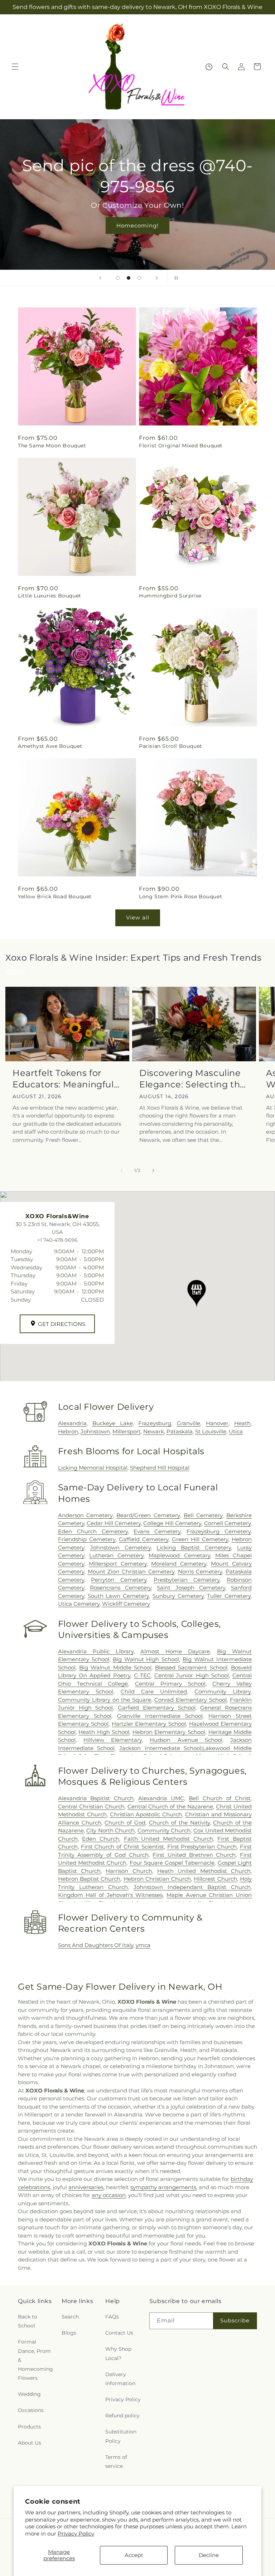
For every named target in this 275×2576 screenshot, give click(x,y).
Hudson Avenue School (186, 1740)
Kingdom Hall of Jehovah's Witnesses (110, 1895)
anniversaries (86, 2187)
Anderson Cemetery (85, 1515)
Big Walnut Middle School (115, 1667)
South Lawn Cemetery (119, 1596)
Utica (236, 1431)
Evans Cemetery (157, 1531)
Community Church (164, 1830)
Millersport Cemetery (118, 1564)
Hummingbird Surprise (170, 596)
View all (138, 917)
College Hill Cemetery (172, 1523)
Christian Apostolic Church (146, 1814)
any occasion (109, 2195)
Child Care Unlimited (154, 1691)
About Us (30, 2443)
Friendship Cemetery (87, 1539)
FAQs (112, 2317)
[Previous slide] (100, 278)
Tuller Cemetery (229, 1596)
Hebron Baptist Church (89, 1879)
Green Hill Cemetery (200, 1539)
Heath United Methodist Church (204, 1871)
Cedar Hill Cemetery (114, 1523)
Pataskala (180, 1431)
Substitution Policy (121, 2436)
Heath (242, 1423)
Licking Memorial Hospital (93, 1468)
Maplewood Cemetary (179, 1555)
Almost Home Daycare (175, 1651)
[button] (15, 67)
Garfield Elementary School (157, 1708)
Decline (209, 2555)
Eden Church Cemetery (93, 1531)
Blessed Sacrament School (191, 1667)
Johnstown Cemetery (120, 1547)
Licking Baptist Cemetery (194, 1547)
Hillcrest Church (215, 1879)
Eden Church (101, 1839)
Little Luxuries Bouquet (50, 596)
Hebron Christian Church (157, 1879)
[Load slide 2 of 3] (129, 278)
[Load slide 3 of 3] (139, 278)
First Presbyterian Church (202, 1847)
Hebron (68, 1431)
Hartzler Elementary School (149, 1724)
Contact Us (119, 2333)
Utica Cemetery (79, 1604)
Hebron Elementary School (169, 1732)
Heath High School (104, 1732)
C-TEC (142, 1675)
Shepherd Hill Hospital (160, 1468)
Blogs (69, 2333)
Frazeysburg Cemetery (219, 1531)
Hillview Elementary (113, 1740)
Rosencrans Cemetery (120, 1588)
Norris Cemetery (200, 1571)
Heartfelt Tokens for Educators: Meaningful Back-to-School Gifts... (63, 1079)
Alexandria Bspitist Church (96, 1798)
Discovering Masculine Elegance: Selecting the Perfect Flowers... (192, 1079)
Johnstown (95, 1431)
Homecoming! (137, 225)
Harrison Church (129, 1871)
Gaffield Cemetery (144, 1539)
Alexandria (72, 1423)
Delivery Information (120, 2379)
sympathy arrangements (163, 2187)
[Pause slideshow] (175, 278)
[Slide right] (153, 1171)
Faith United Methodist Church (168, 1839)
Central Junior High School (192, 1675)
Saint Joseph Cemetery (191, 1588)
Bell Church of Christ (220, 1798)
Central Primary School (170, 1684)
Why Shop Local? (118, 2353)
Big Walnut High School (146, 1659)
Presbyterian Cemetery (187, 1580)
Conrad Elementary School (190, 1700)
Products (29, 2427)
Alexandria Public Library (96, 1651)
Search (70, 2317)
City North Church (110, 1830)
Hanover (217, 1423)
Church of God (125, 1823)
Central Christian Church (91, 1806)
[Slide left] (122, 1171)
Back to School (28, 2321)
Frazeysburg (155, 1423)
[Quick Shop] (209, 67)
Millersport (127, 1431)
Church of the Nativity (179, 1823)
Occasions (31, 2410)
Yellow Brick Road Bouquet (55, 897)
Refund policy (122, 2416)
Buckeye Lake (113, 1423)
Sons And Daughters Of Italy (96, 1945)
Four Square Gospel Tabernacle (172, 1863)
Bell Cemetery (203, 1515)
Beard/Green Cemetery (148, 1515)
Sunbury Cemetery (178, 1596)
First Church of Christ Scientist (122, 1847)
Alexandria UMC (161, 1798)
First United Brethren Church (194, 1855)
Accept (134, 2555)
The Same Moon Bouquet (52, 446)
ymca (143, 1945)
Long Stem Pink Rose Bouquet (180, 897)
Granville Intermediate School (160, 1716)
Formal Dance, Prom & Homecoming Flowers (35, 2360)
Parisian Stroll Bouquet (171, 746)
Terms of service (116, 2462)
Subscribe (235, 2320)
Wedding (29, 2394)
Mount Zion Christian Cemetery (131, 1571)
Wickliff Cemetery (126, 1604)
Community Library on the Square (105, 1700)
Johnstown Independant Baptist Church (192, 1887)
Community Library (223, 1691)
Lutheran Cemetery (116, 1555)
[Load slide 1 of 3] (118, 278)
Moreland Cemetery (179, 1564)
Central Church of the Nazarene (170, 1806)
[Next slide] (157, 278)
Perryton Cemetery (119, 1580)
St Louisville (211, 1431)
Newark (154, 1431)
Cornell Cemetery (227, 1523)
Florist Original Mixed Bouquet (181, 446)
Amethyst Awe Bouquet (50, 746)
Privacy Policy (76, 2534)
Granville (189, 1423)
